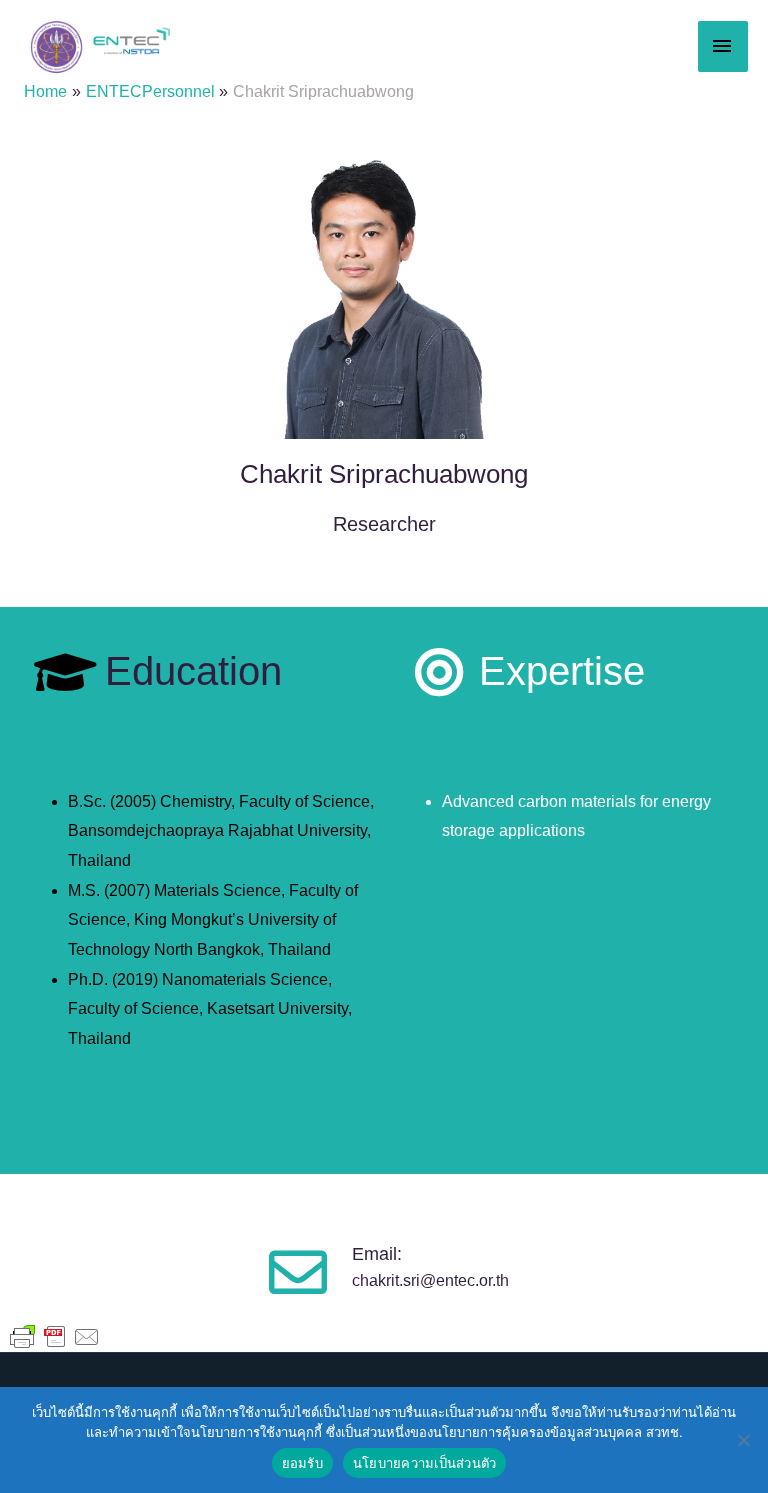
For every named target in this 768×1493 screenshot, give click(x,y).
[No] (743, 1440)
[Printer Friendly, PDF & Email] (55, 1336)
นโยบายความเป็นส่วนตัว (425, 1463)
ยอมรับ (302, 1463)
